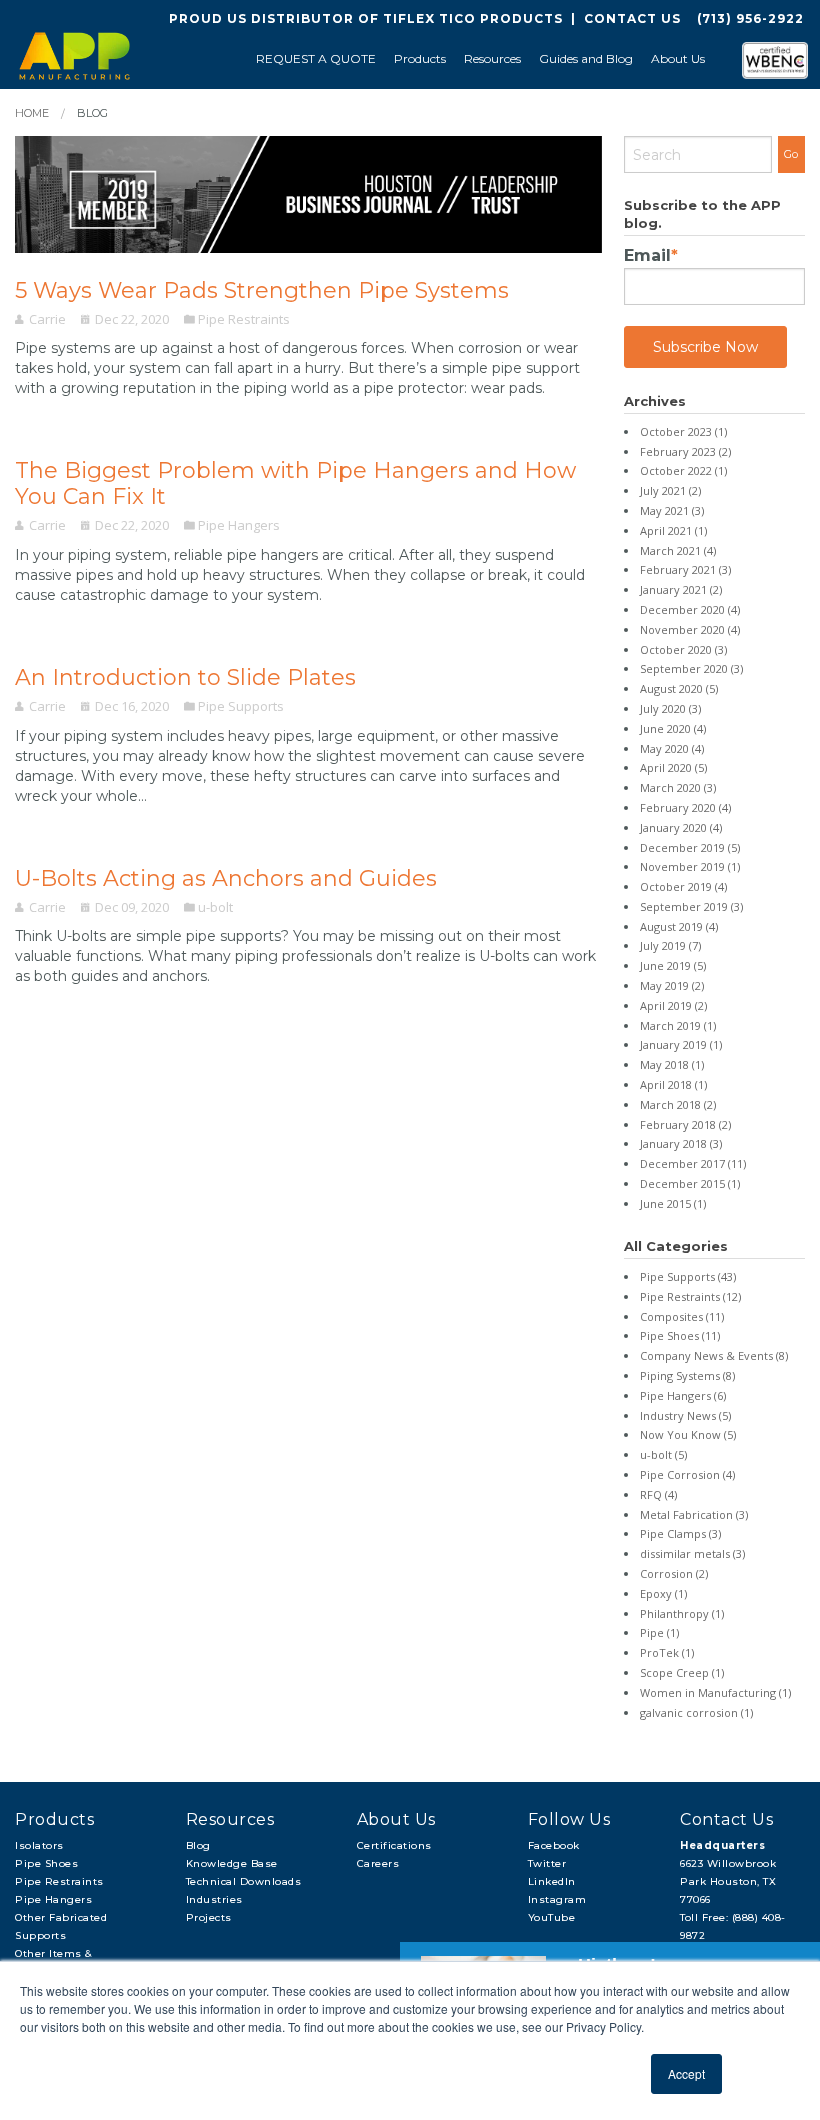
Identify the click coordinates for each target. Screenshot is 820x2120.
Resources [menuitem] (492, 58)
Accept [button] (686, 2073)
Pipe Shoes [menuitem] (46, 1863)
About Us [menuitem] (678, 58)
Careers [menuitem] (378, 1863)
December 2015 (690, 1183)
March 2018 (678, 1104)
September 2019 (691, 906)
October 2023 (683, 431)
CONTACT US (632, 18)
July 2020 (670, 708)
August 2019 (679, 926)
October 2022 (683, 470)
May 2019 (672, 985)
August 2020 (679, 688)
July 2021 (670, 490)
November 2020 (690, 629)
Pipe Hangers (239, 525)
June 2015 (673, 1203)
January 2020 (681, 827)
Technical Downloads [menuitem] (244, 1881)
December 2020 (690, 609)
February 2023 (685, 451)
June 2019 (673, 965)
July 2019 (670, 945)
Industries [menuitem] (214, 1899)
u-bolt (215, 907)
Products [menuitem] (420, 58)
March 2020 (678, 787)
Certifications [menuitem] (394, 1845)
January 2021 (681, 589)
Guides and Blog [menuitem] (586, 58)
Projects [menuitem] (209, 1917)
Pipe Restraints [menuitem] (59, 1881)
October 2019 (683, 886)
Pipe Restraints (244, 319)
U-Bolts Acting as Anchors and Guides (226, 878)
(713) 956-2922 (750, 18)
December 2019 (690, 847)
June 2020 (673, 728)
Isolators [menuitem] (39, 1845)
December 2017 (693, 1163)
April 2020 (673, 767)
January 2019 (681, 1044)
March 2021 (678, 550)
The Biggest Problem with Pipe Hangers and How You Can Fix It (295, 483)
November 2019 (690, 866)
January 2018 (681, 1143)
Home (32, 113)
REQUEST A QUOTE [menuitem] (316, 58)
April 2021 (673, 530)
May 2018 (672, 1064)
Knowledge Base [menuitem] (232, 1863)
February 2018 (685, 1124)
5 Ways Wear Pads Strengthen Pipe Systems (262, 290)
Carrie (47, 319)
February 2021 (685, 569)
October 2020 (683, 649)
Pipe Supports (241, 706)
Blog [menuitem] (198, 1845)
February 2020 (685, 807)
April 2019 (673, 1005)
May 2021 (672, 510)
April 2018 (673, 1084)
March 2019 (678, 1025)
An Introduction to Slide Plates (185, 677)
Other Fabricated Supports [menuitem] (61, 1926)
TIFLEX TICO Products (473, 18)
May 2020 (672, 748)
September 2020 (691, 668)
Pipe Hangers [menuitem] (53, 1899)
